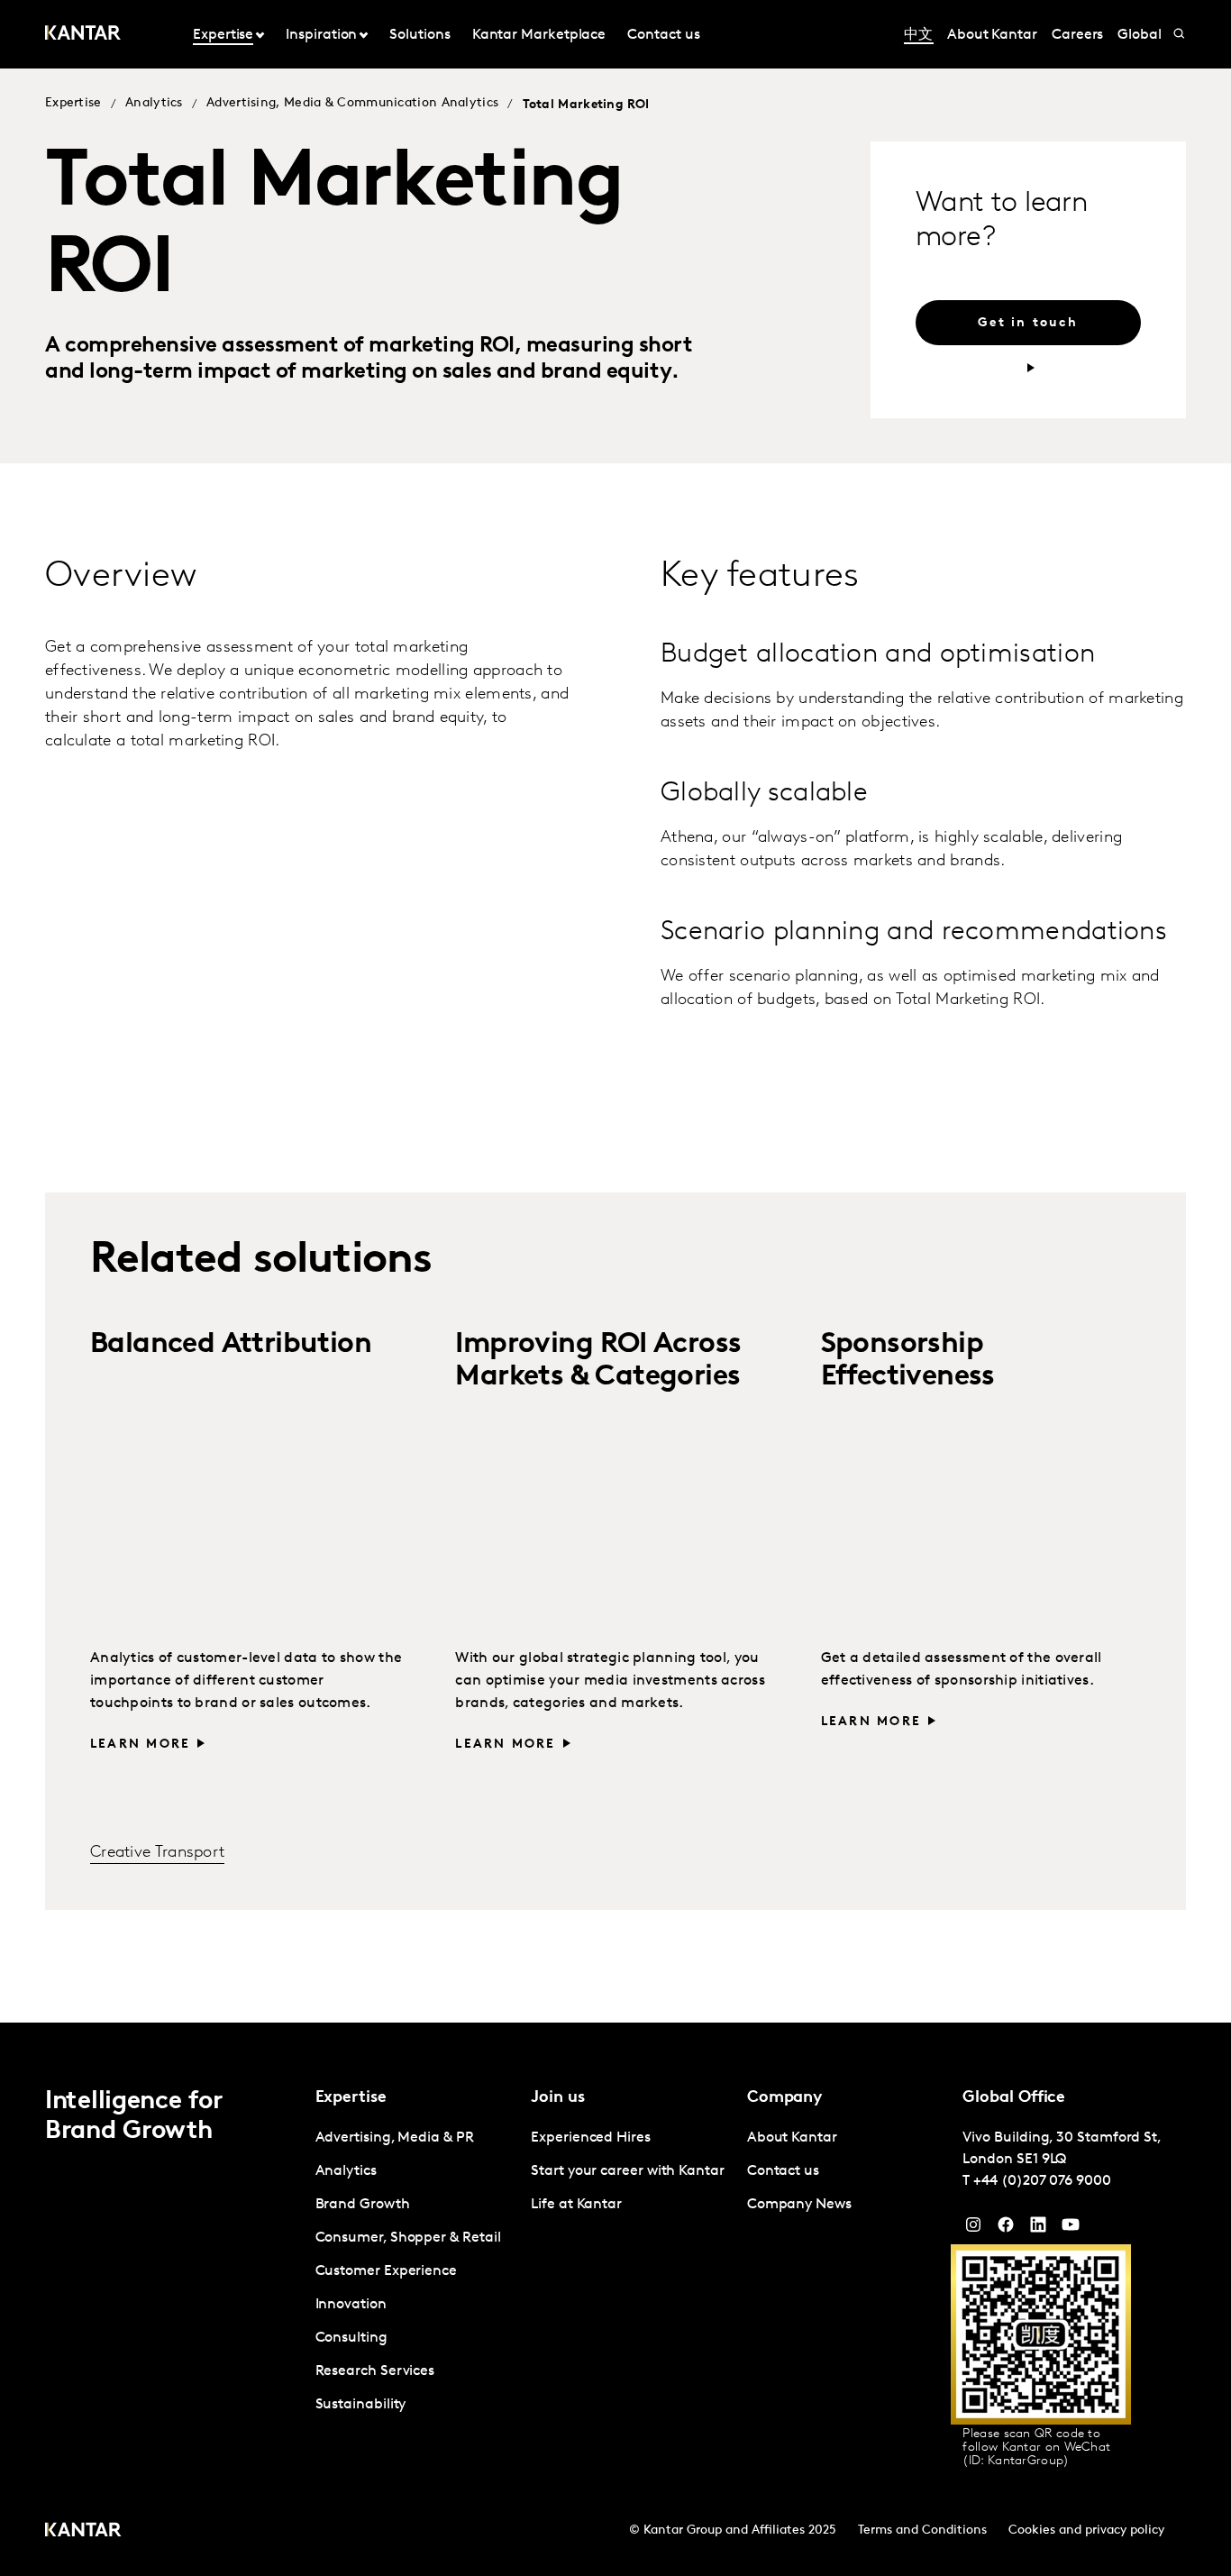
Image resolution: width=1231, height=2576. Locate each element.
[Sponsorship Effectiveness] (981, 1518)
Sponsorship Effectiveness (908, 1361)
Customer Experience (386, 2271)
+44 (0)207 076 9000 (1042, 2181)
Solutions (419, 35)
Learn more (140, 1745)
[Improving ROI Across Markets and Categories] (615, 1518)
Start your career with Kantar (628, 2171)
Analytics (154, 103)
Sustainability (361, 2405)
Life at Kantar (576, 2205)
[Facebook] (1006, 2229)
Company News (799, 2205)
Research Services (375, 2371)
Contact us (663, 35)
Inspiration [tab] (321, 35)
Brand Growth (363, 2205)
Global (1140, 35)
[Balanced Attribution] (250, 1518)
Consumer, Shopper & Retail (408, 2238)
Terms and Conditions (922, 2530)
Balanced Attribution (231, 1345)
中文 (918, 35)
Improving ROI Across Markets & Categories (598, 1361)
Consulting (351, 2338)
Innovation (351, 2305)
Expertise (73, 103)
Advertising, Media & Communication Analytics (352, 103)
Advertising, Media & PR (395, 2138)
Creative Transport (157, 1853)
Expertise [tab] (223, 35)
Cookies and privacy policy (1086, 2530)
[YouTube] (1038, 2229)
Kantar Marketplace (539, 35)
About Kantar (992, 35)
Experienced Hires (591, 2138)
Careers (1077, 35)
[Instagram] (973, 2229)
